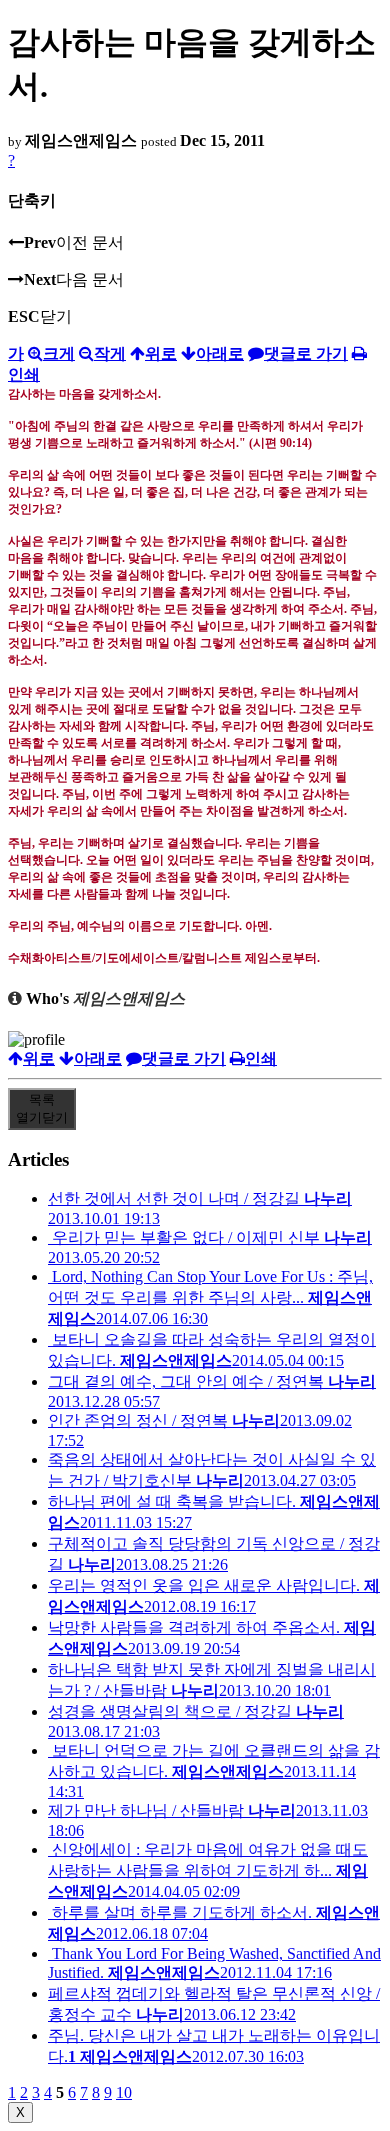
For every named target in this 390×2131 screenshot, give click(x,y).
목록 (42, 1108)
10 (124, 2092)
